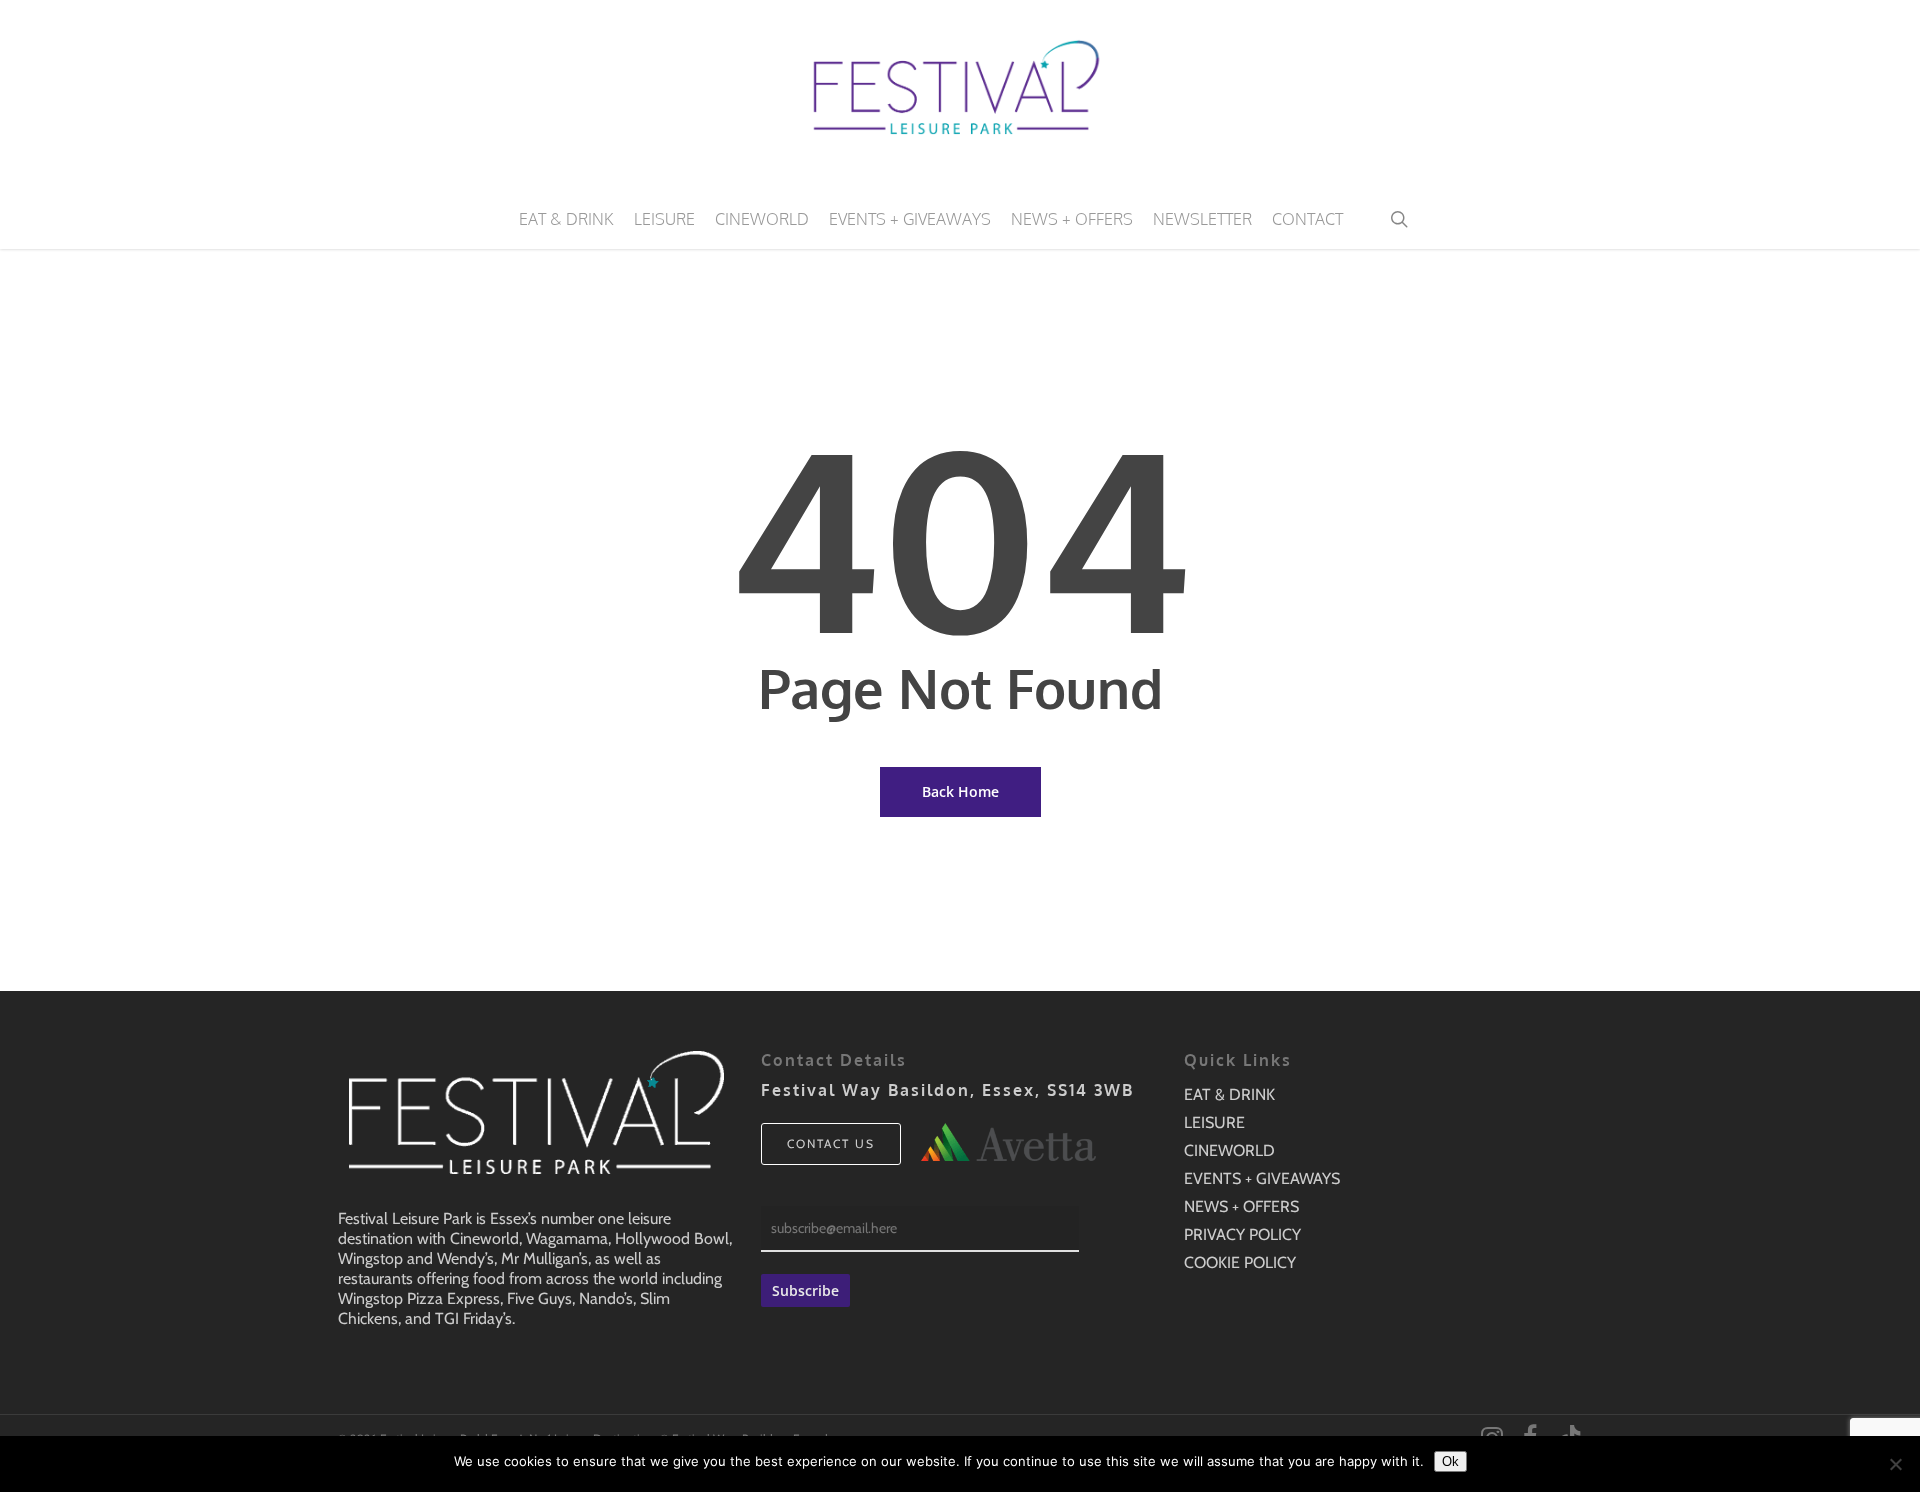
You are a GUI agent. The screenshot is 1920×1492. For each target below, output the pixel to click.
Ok (1450, 1461)
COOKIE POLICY (1240, 1262)
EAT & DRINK (1229, 1094)
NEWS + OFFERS (1241, 1206)
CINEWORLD (1229, 1150)
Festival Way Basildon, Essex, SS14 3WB (947, 1090)
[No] (1895, 1464)
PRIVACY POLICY (1242, 1234)
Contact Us (831, 1143)
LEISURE (1214, 1122)
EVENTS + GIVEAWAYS (1262, 1178)
